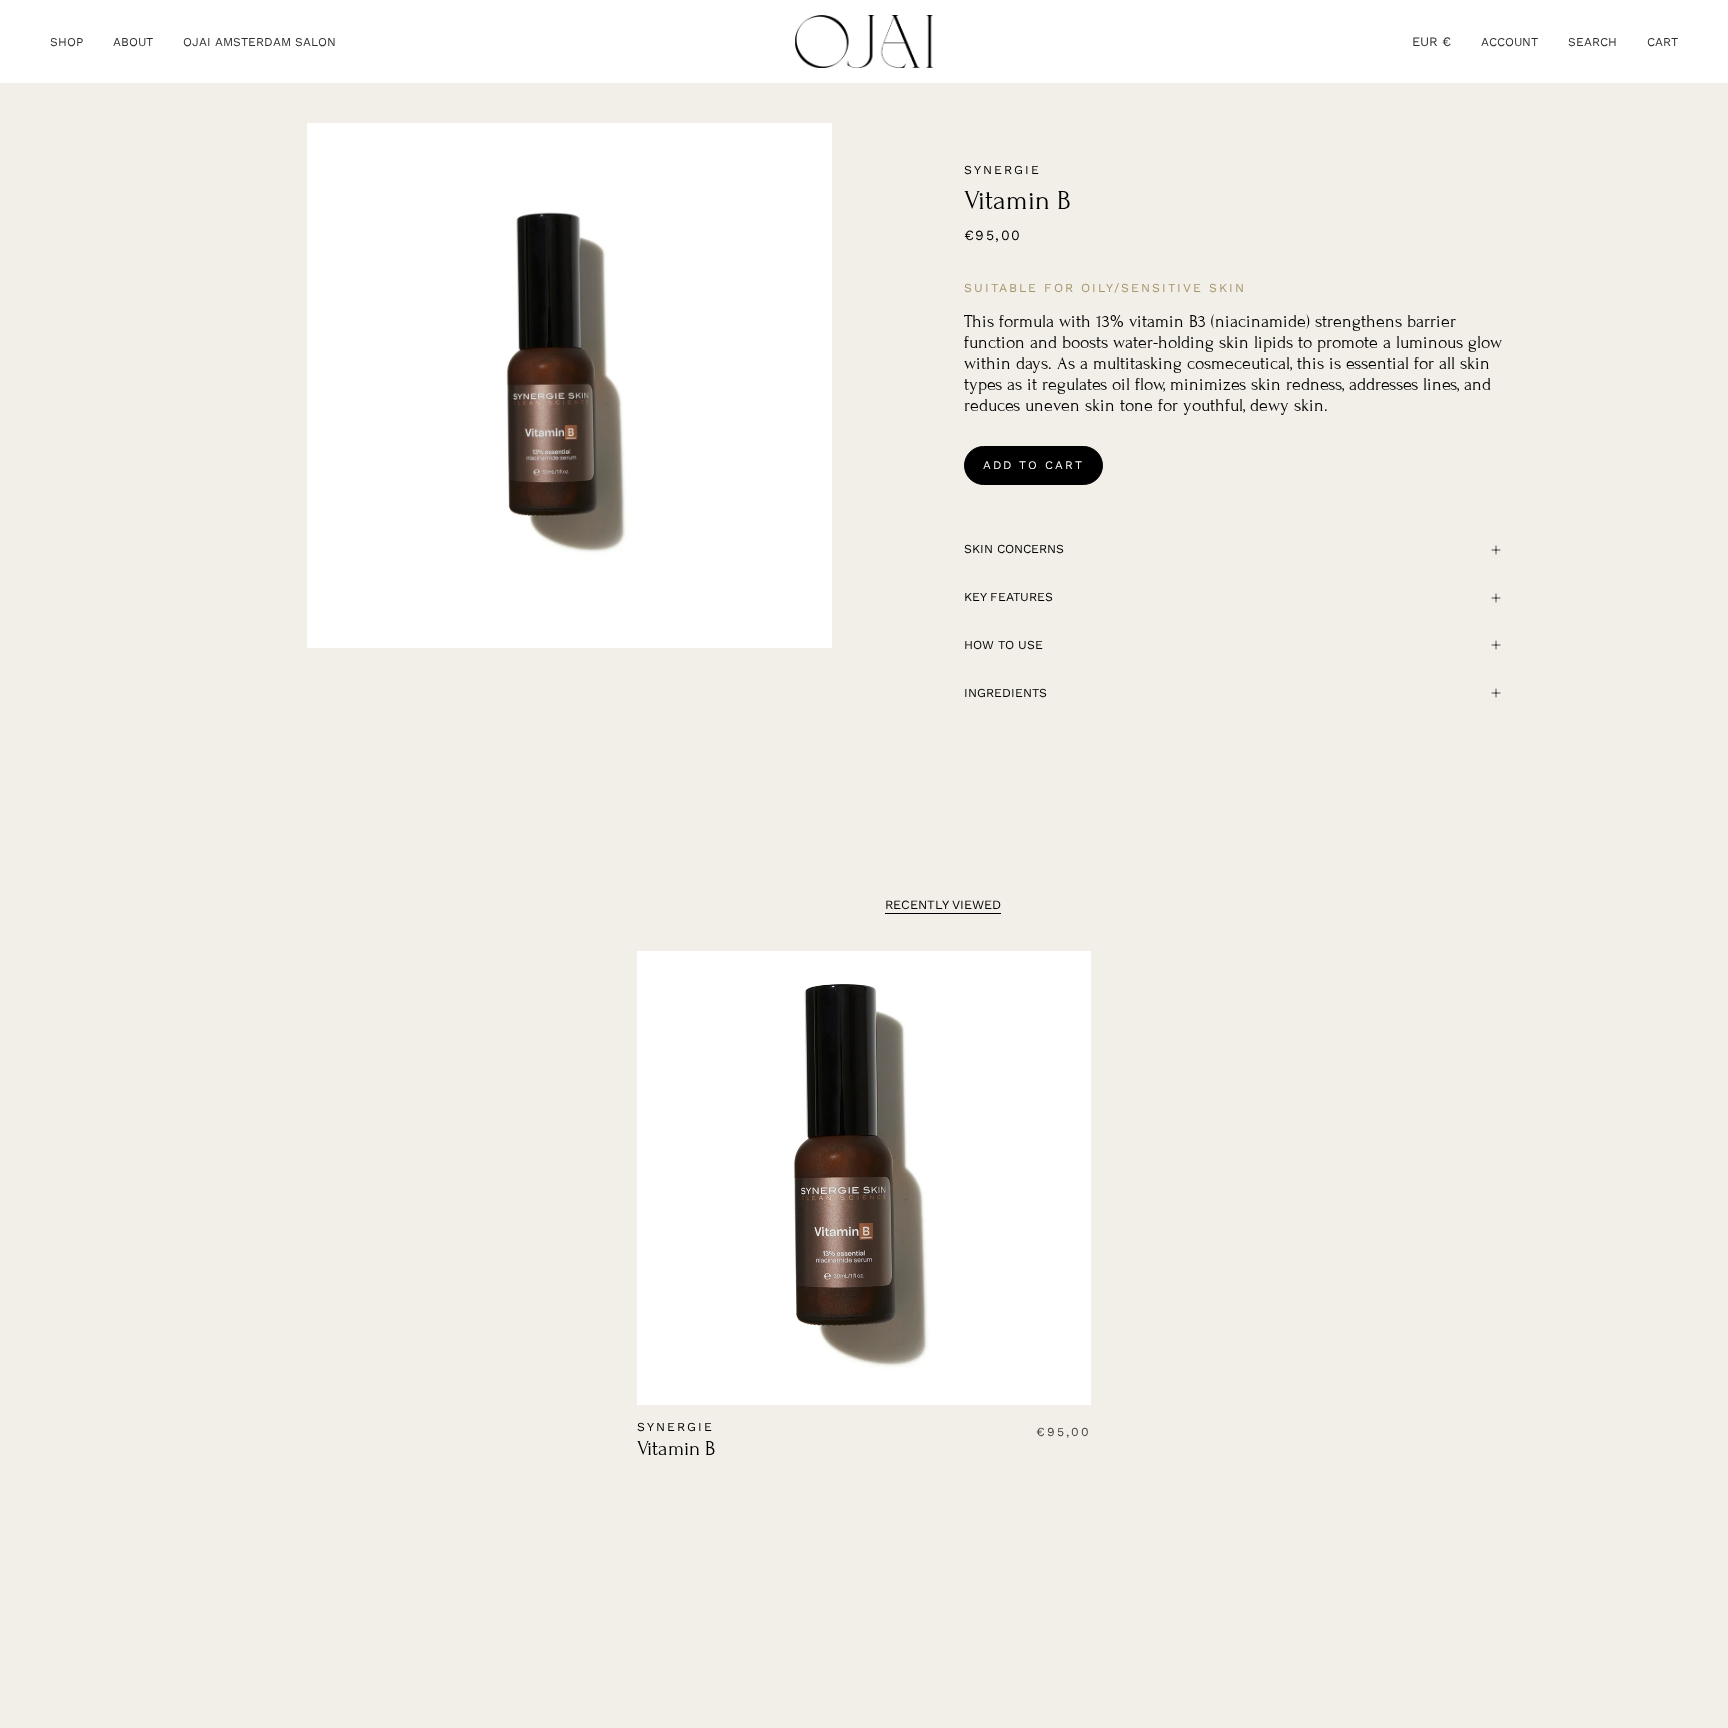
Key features (1008, 597)
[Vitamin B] (864, 1178)
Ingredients (1005, 693)
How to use (1003, 645)
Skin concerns (1014, 549)
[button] (66, 41)
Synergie (1002, 170)
